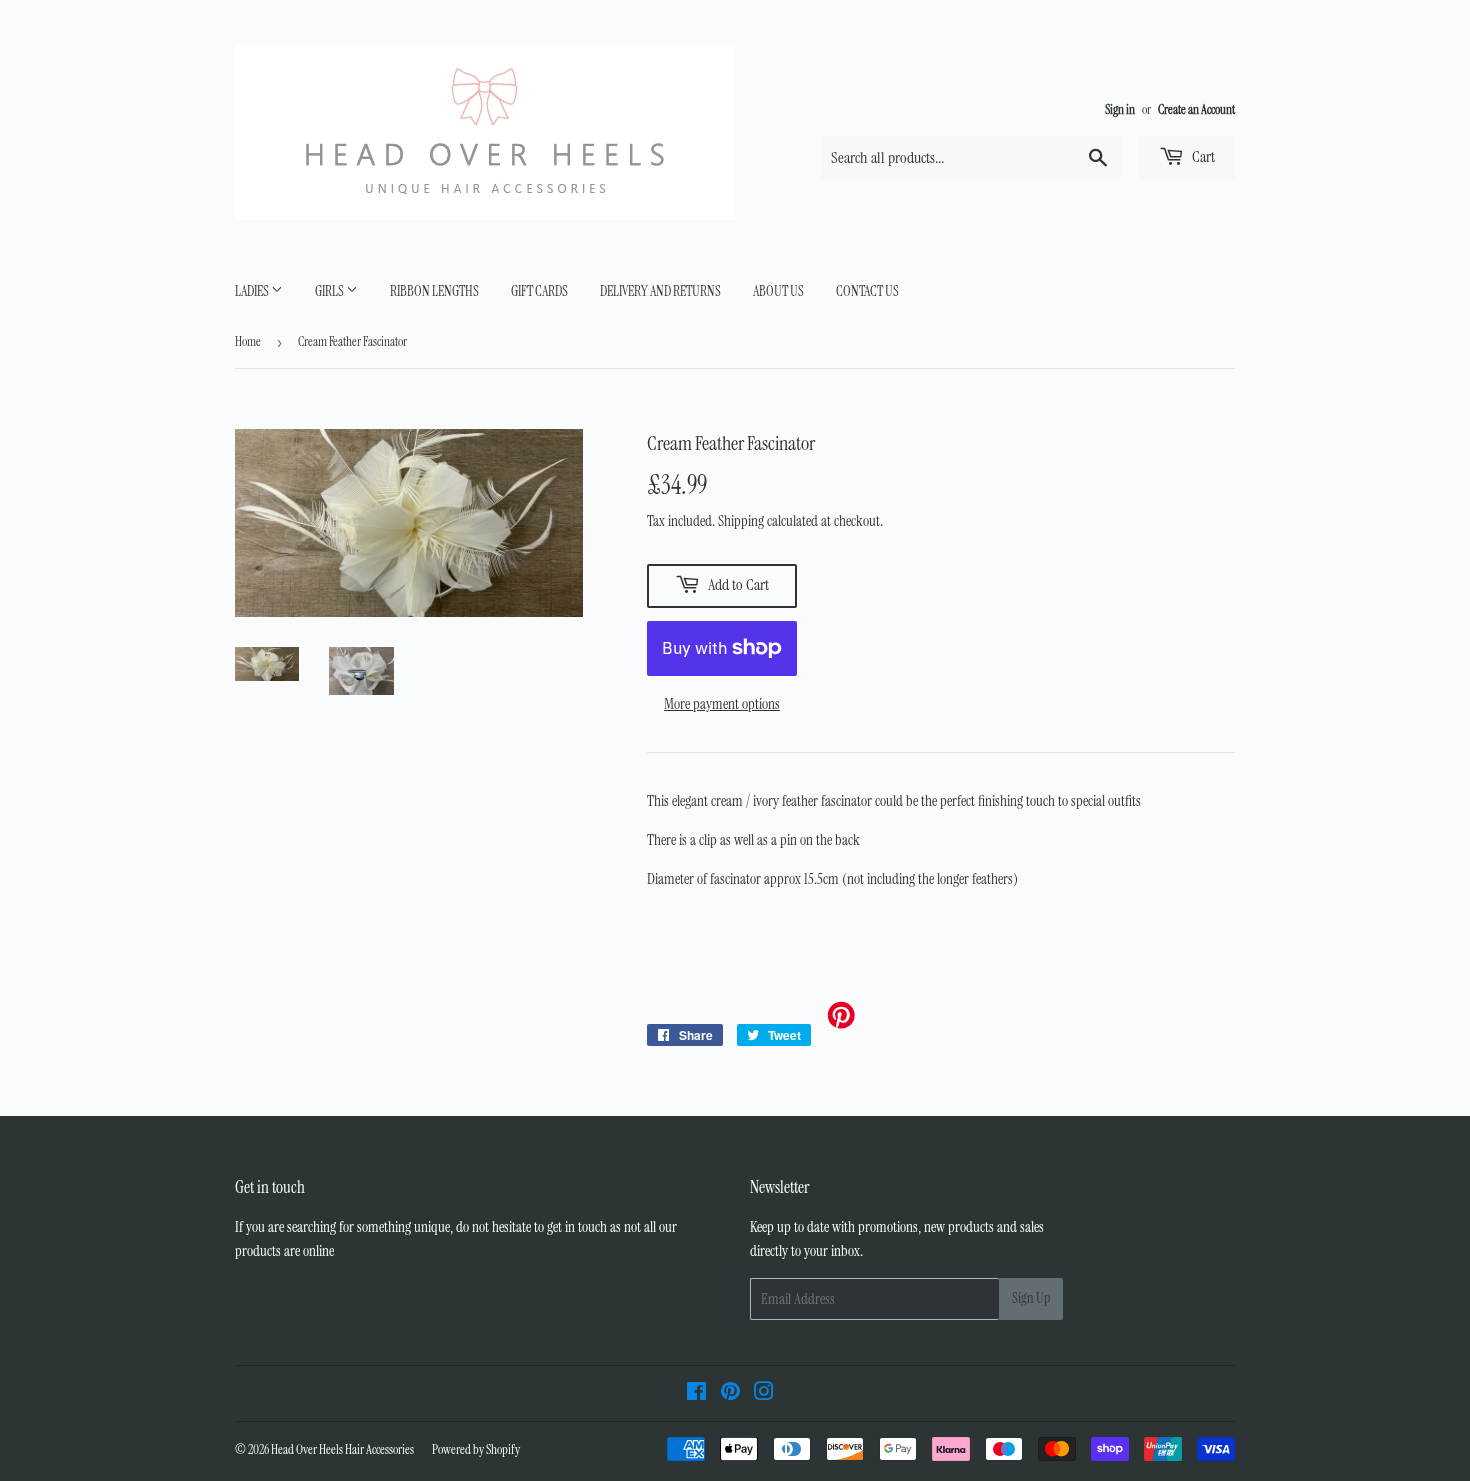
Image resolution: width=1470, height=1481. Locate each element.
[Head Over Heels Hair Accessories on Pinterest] (730, 1394)
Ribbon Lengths (434, 291)
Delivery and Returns (660, 291)
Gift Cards (539, 291)
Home (248, 341)
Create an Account (1196, 109)
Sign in (1120, 109)
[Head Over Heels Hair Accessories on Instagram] (764, 1394)
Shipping (741, 521)
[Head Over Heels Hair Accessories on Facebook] (696, 1394)
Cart (1202, 156)
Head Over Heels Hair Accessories (342, 1449)
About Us (778, 291)
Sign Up (1031, 1298)
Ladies (253, 291)
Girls (330, 291)
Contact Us (867, 291)
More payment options (722, 704)
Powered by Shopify (476, 1449)
